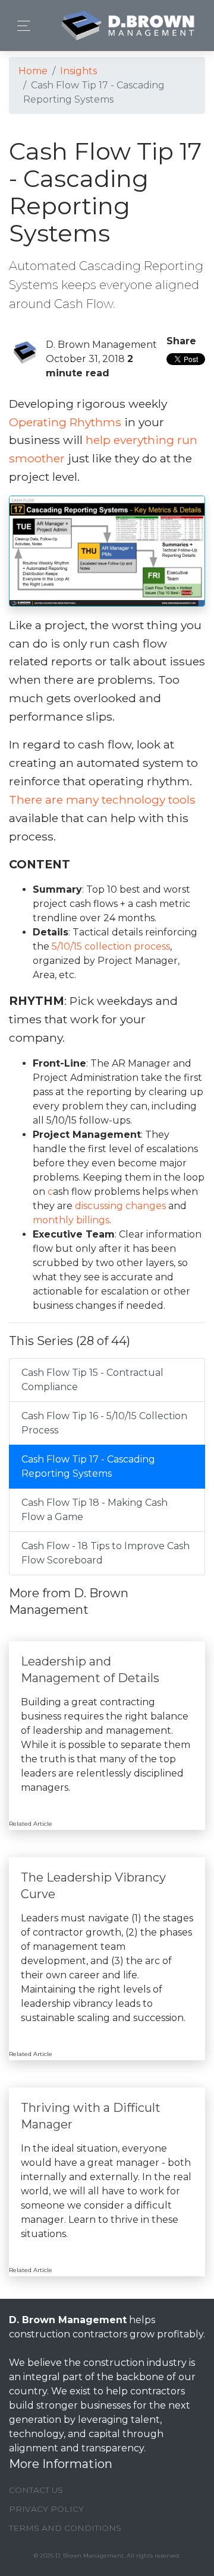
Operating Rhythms (65, 422)
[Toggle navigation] (21, 26)
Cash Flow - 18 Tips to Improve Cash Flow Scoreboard (106, 1553)
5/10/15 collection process (111, 946)
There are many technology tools (102, 800)
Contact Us (36, 2490)
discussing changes (120, 1206)
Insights (78, 71)
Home (33, 71)
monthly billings (71, 1220)
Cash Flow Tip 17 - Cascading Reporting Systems (88, 1466)
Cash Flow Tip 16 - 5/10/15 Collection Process (104, 1423)
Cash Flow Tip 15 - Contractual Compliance (92, 1380)
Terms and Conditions (65, 2528)
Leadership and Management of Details (90, 1670)
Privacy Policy (46, 2509)
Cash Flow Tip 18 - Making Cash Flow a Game (95, 1510)
